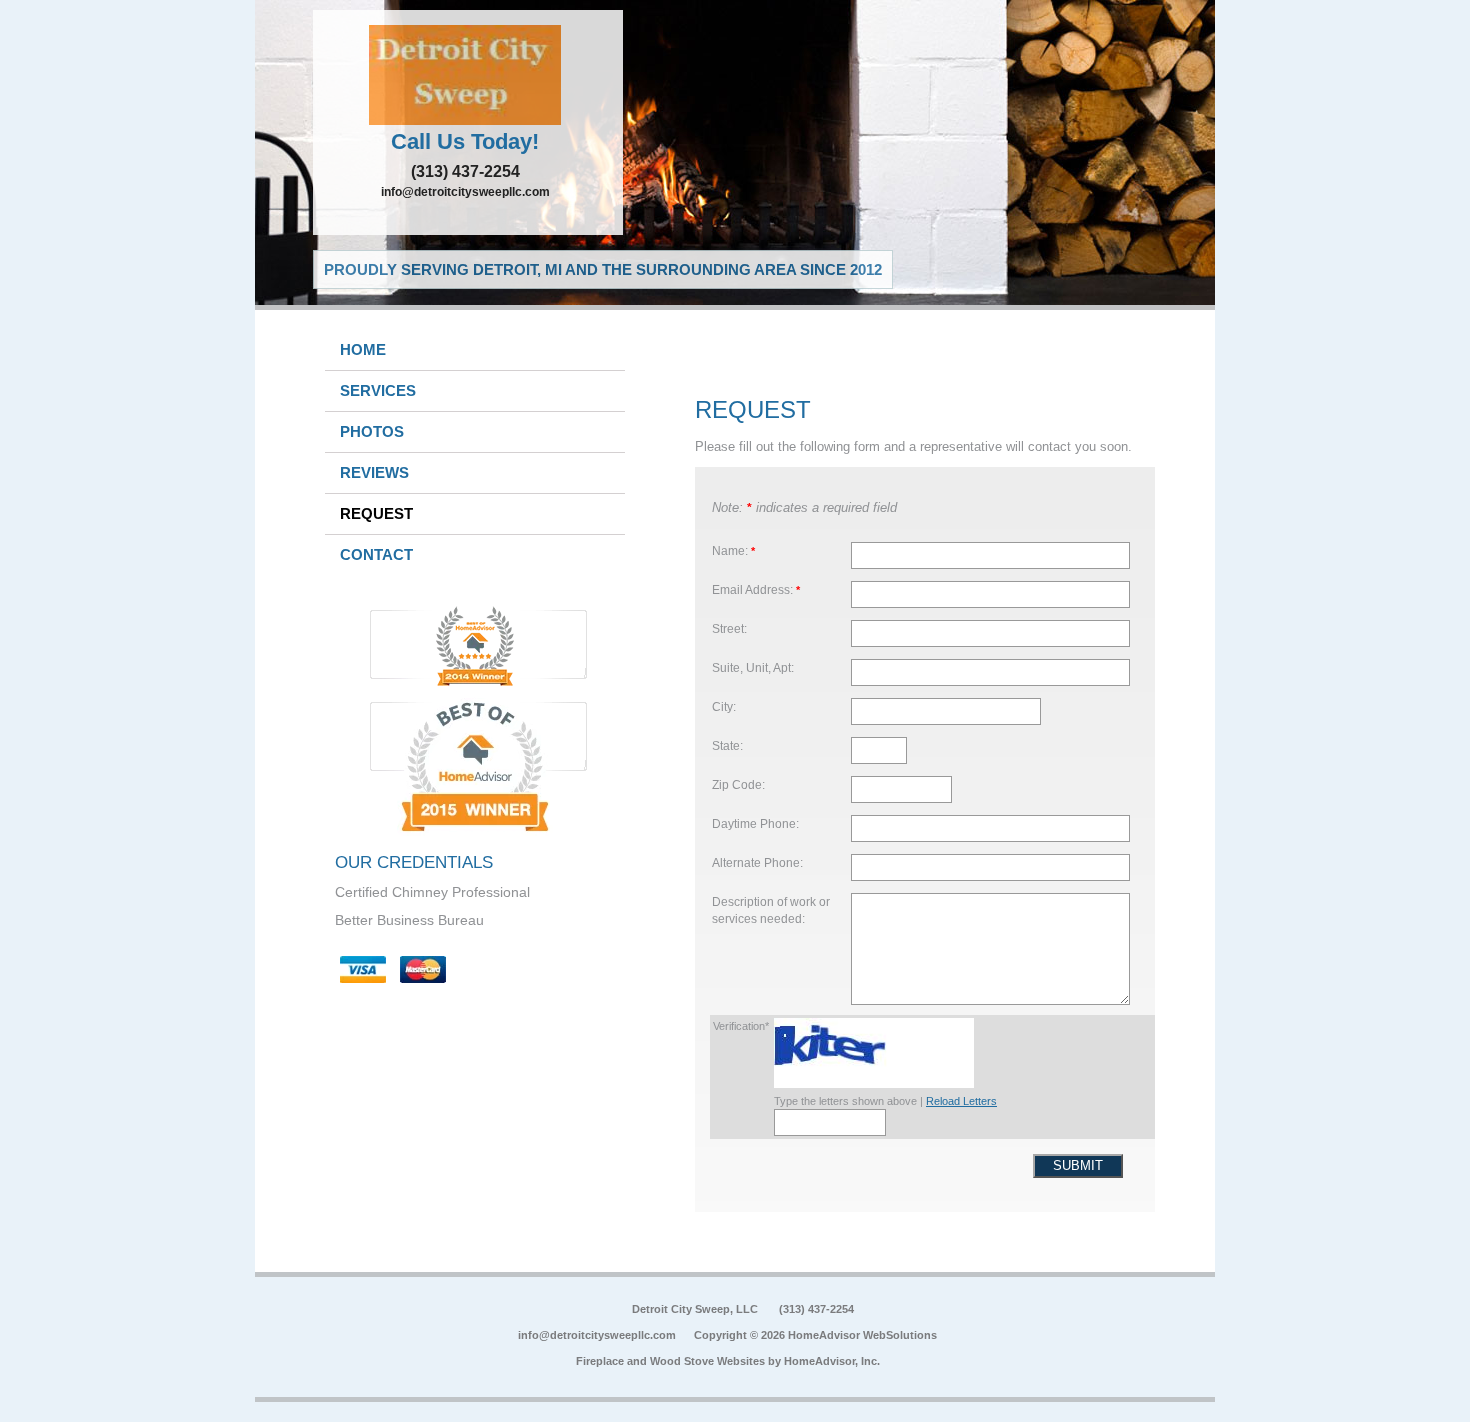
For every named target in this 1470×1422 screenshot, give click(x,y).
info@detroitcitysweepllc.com (465, 192)
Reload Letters (961, 1101)
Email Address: (756, 589)
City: (724, 706)
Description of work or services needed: (771, 910)
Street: (729, 628)
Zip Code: (738, 784)
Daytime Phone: (755, 823)
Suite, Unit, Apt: (753, 667)
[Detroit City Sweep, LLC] (468, 75)
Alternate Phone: (757, 862)
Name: (733, 550)
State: (727, 745)
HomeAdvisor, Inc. (832, 1361)
